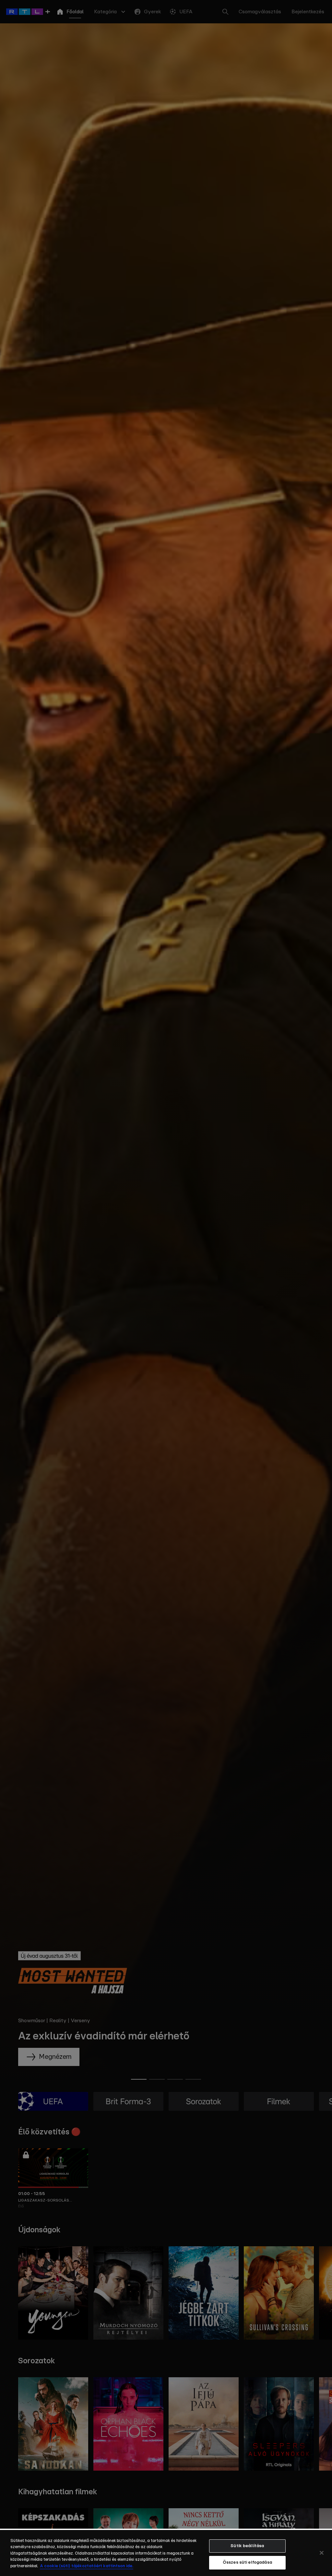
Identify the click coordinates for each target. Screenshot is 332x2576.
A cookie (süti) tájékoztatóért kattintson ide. (87, 2566)
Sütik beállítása (247, 2546)
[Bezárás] (322, 2553)
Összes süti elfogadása (247, 2563)
